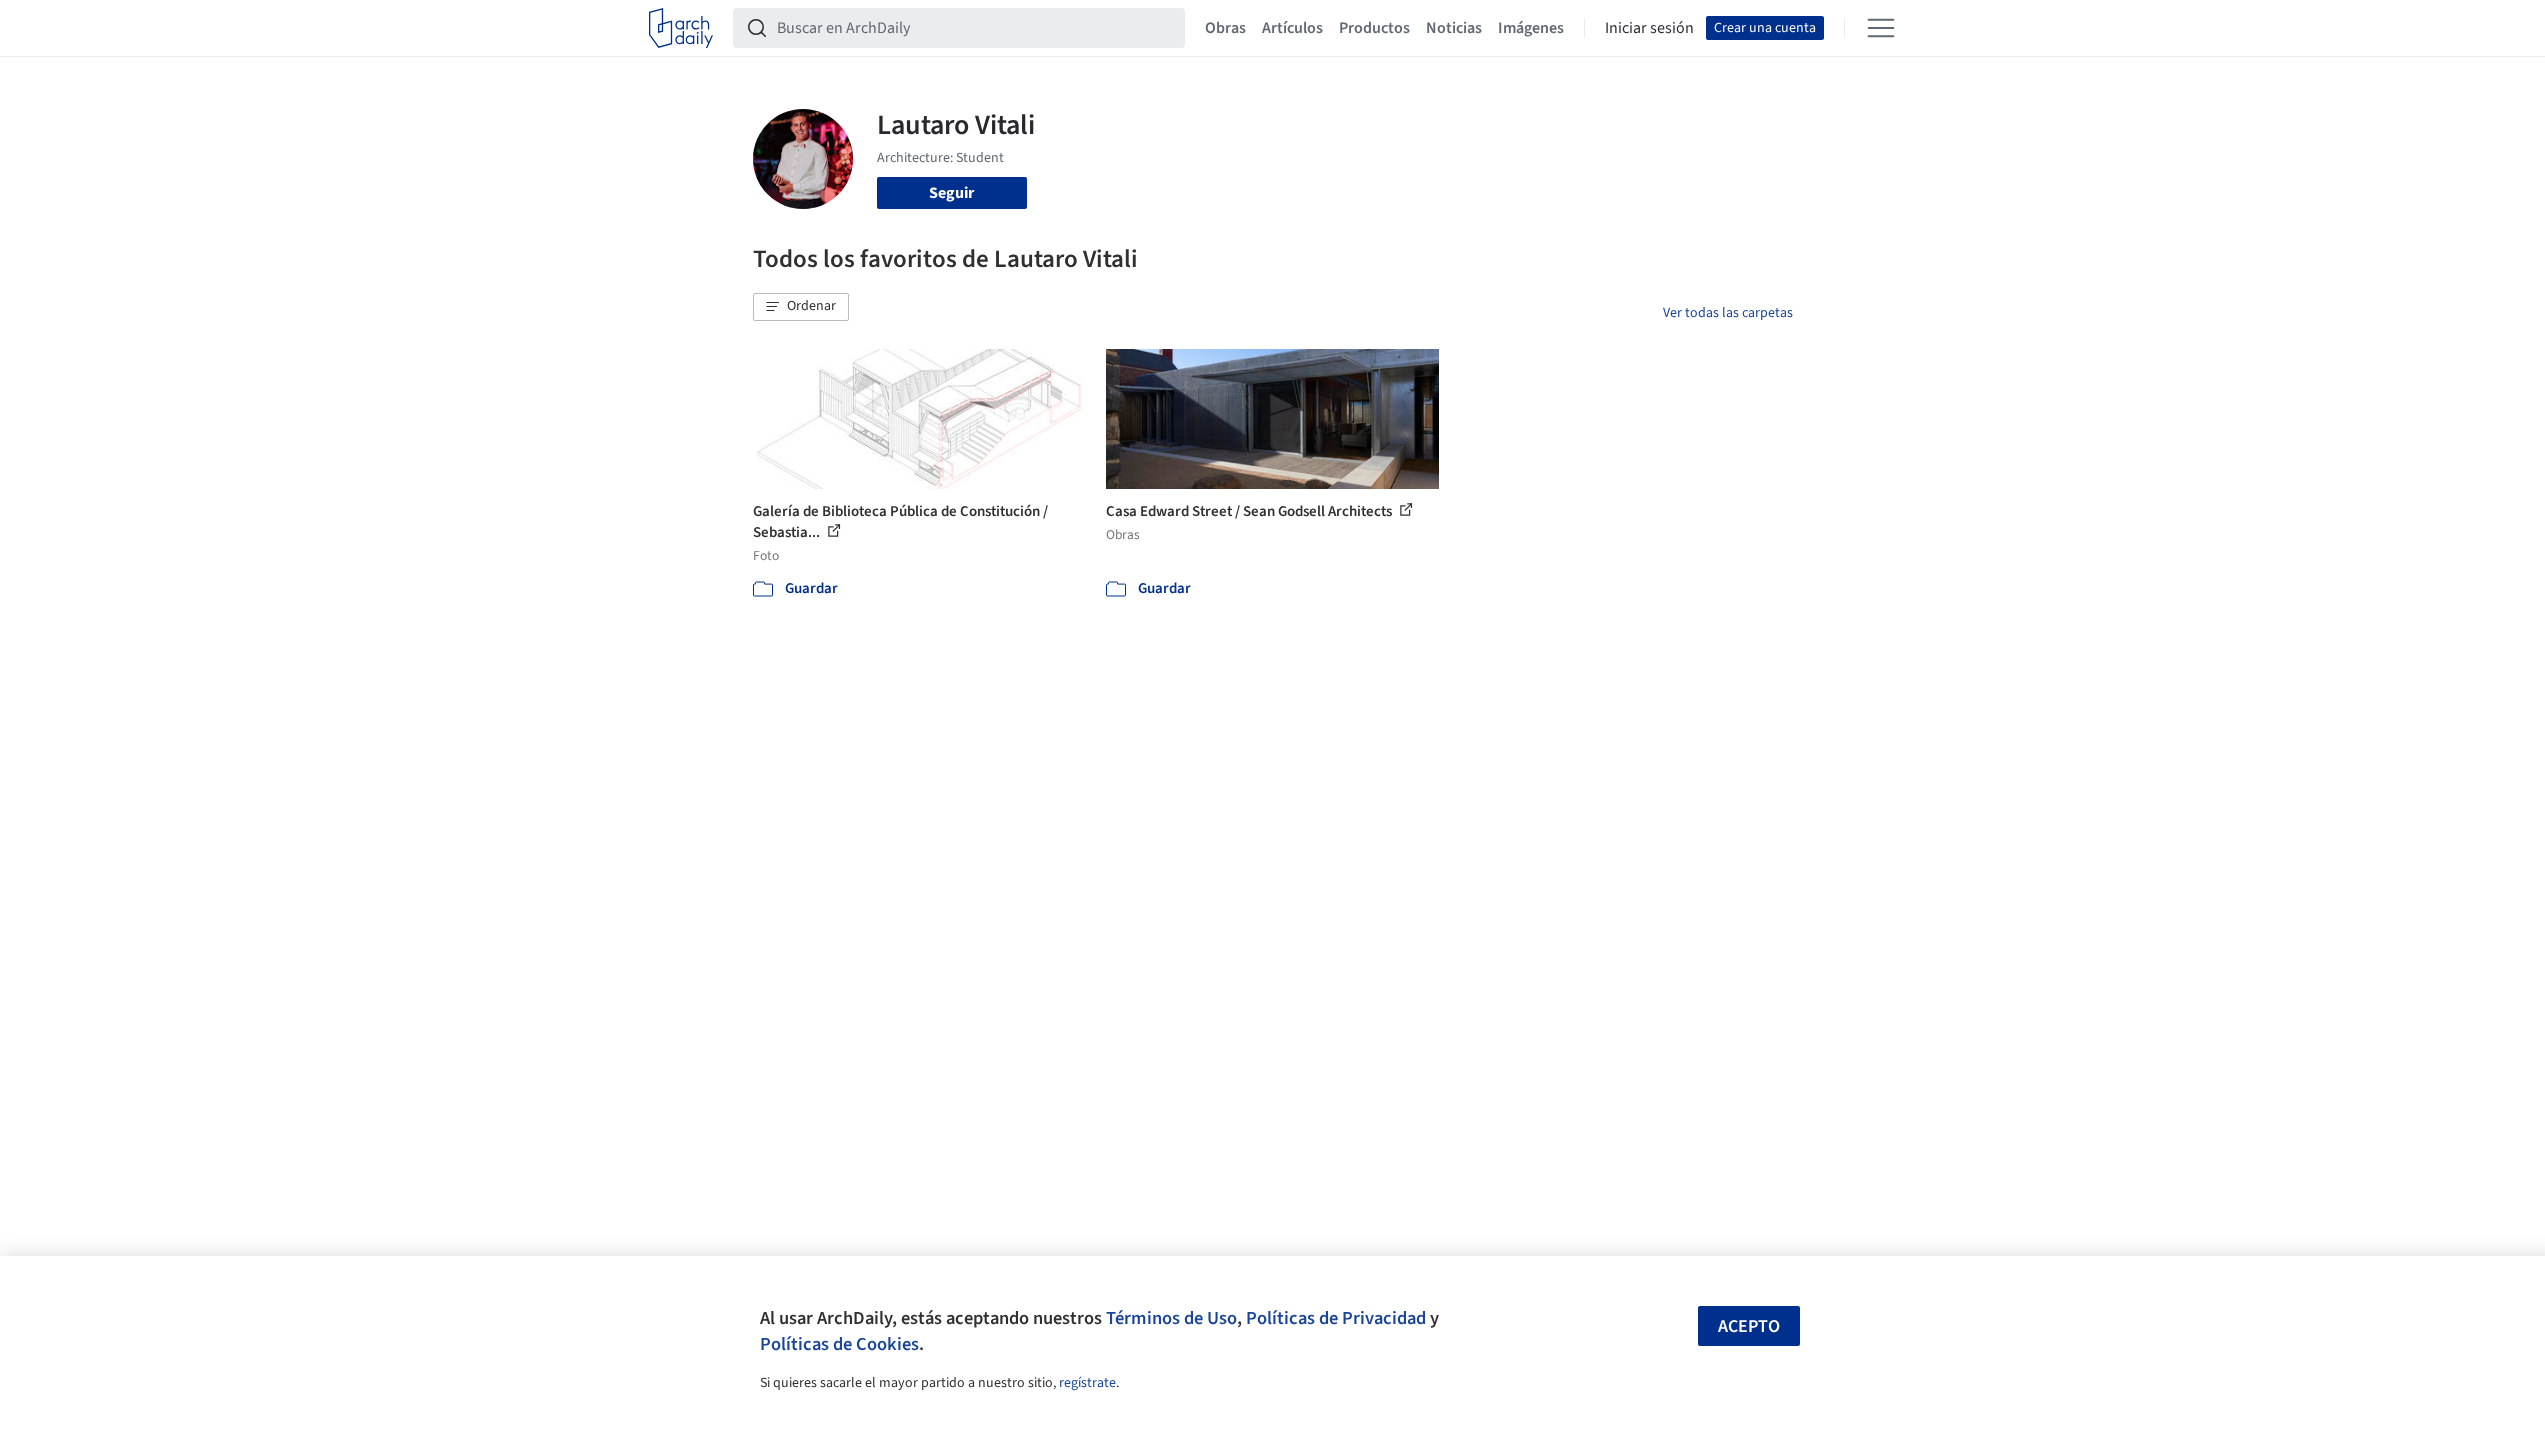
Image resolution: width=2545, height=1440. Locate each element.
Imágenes (1531, 28)
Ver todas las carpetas (1728, 313)
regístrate (1087, 1383)
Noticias (1454, 28)
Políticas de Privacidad (1336, 1318)
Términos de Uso (1171, 1318)
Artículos (1292, 28)
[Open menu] (1881, 28)
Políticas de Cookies (839, 1344)
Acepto (1749, 1326)
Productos (1374, 28)
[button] (801, 307)
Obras (1225, 28)
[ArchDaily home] (681, 28)
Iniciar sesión (1649, 28)
